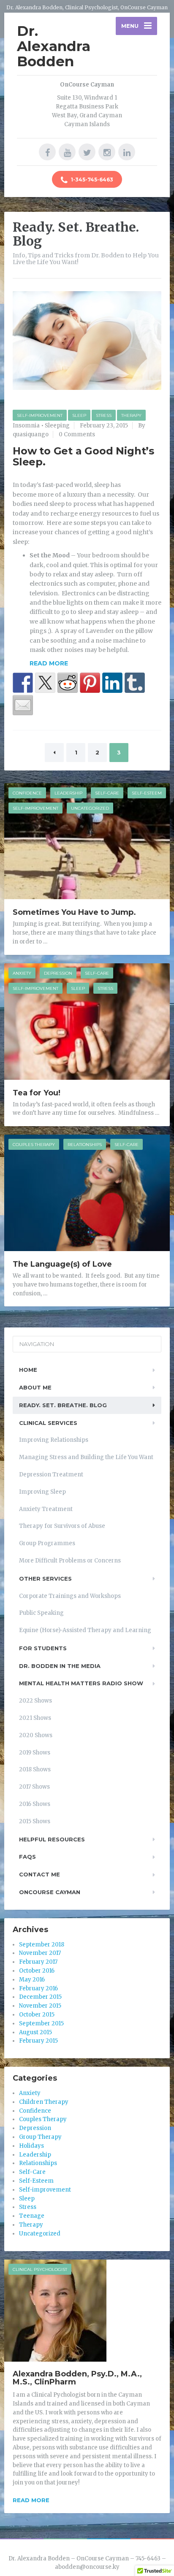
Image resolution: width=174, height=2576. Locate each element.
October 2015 (37, 2015)
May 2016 (32, 1980)
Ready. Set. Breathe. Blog (63, 1405)
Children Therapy (44, 2102)
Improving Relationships (54, 1440)
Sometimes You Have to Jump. (74, 912)
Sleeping (57, 426)
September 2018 (42, 1945)
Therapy (131, 415)
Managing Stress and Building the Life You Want (86, 1457)
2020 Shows (36, 1735)
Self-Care (107, 793)
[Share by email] (23, 705)
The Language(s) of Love (62, 1264)
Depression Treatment (51, 1475)
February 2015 (38, 2041)
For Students (43, 1648)
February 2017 (38, 1962)
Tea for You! (37, 1093)
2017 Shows (34, 1787)
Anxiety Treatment (46, 1509)
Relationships (85, 1145)
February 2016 (38, 1988)
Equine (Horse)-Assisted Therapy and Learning (85, 1630)
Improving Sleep (42, 1492)
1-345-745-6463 (91, 180)
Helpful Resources (52, 1839)
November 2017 (40, 1953)
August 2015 (35, 2032)
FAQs (27, 1857)
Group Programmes (47, 1543)
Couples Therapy (34, 1145)
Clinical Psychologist (40, 2269)
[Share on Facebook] (23, 683)
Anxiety (22, 973)
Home (28, 1370)
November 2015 (40, 2006)
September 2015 (41, 2023)
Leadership (68, 793)
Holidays (31, 2146)
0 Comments (77, 434)
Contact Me (39, 1874)
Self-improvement (40, 415)
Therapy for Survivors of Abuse (62, 1526)
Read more (31, 2500)
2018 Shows (35, 1769)
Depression (58, 973)
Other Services (45, 1579)
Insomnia (26, 426)
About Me (35, 1387)
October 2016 (37, 1971)
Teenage (32, 2216)
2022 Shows (35, 1701)
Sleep (79, 415)
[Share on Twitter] (45, 683)
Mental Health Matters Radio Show (81, 1683)
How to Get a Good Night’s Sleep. (83, 456)
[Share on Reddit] (68, 683)
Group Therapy (40, 2137)
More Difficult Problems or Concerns (70, 1561)
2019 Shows (35, 1753)
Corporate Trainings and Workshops (70, 1596)
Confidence (27, 793)
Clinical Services (48, 1423)
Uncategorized (90, 808)
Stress (104, 415)
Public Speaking (41, 1613)
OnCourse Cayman (50, 1892)
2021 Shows (35, 1718)
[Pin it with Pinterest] (90, 683)
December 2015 (40, 1997)
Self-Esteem (147, 793)
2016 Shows (35, 1804)
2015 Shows (35, 1821)
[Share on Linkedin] (112, 683)
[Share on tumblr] (135, 683)
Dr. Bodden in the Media (60, 1666)
